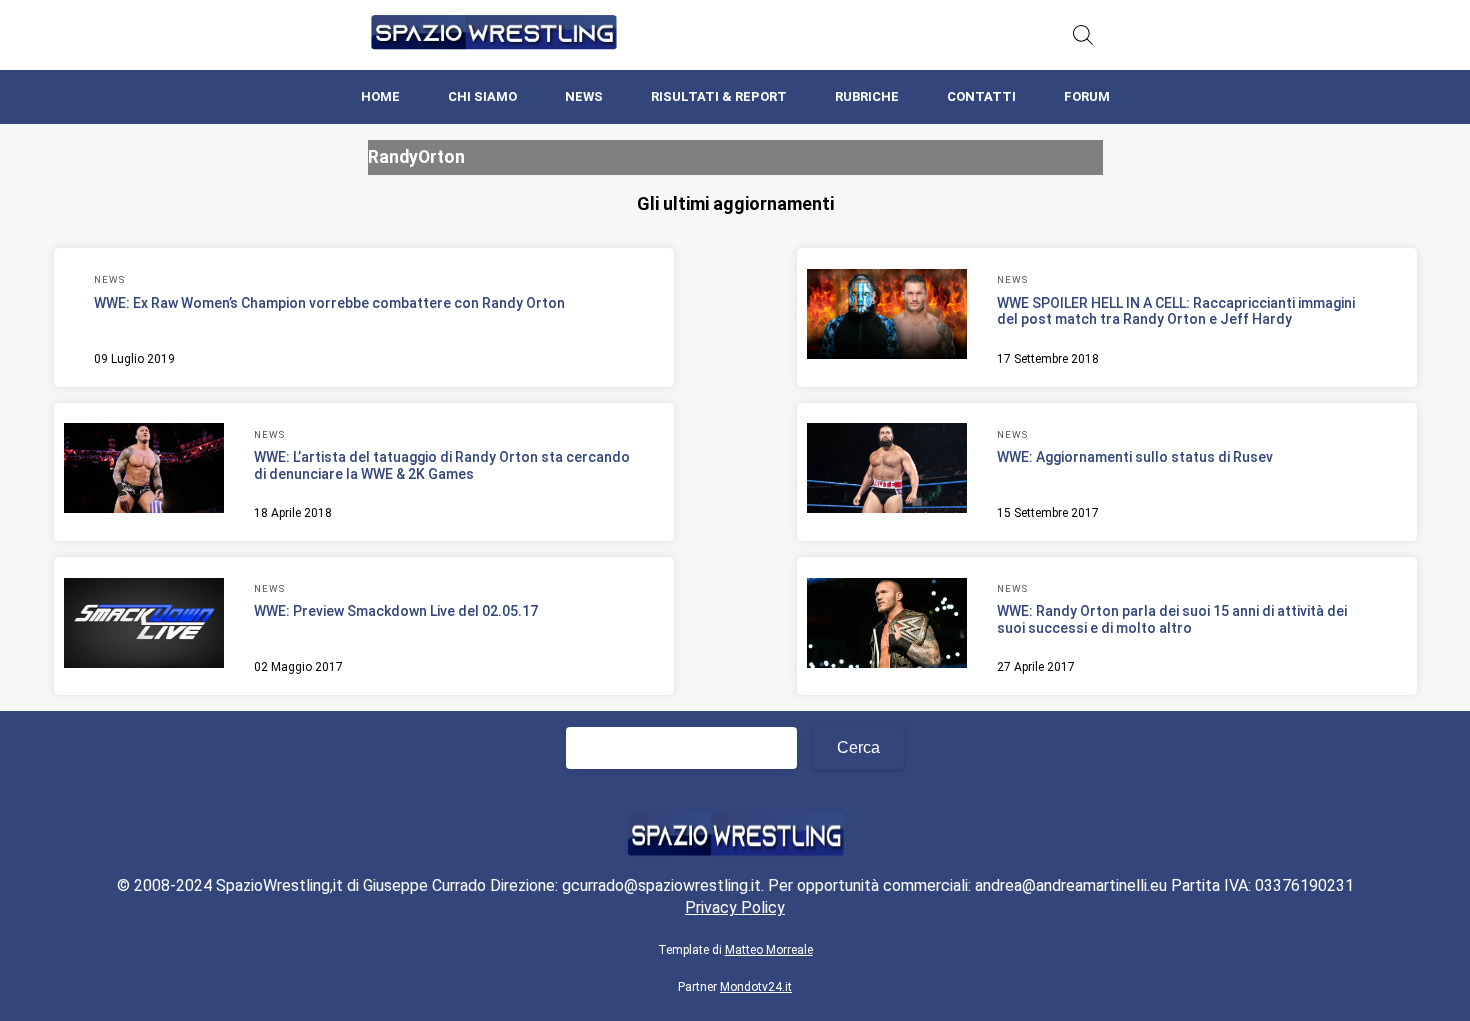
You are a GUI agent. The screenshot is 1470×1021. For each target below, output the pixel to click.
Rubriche (867, 96)
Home (380, 96)
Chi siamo (482, 96)
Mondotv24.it (756, 987)
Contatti (981, 96)
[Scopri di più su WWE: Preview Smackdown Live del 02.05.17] (144, 626)
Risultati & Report (719, 96)
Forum (1087, 96)
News (584, 96)
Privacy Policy (735, 907)
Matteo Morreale (769, 950)
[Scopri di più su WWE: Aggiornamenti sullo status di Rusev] (887, 471)
